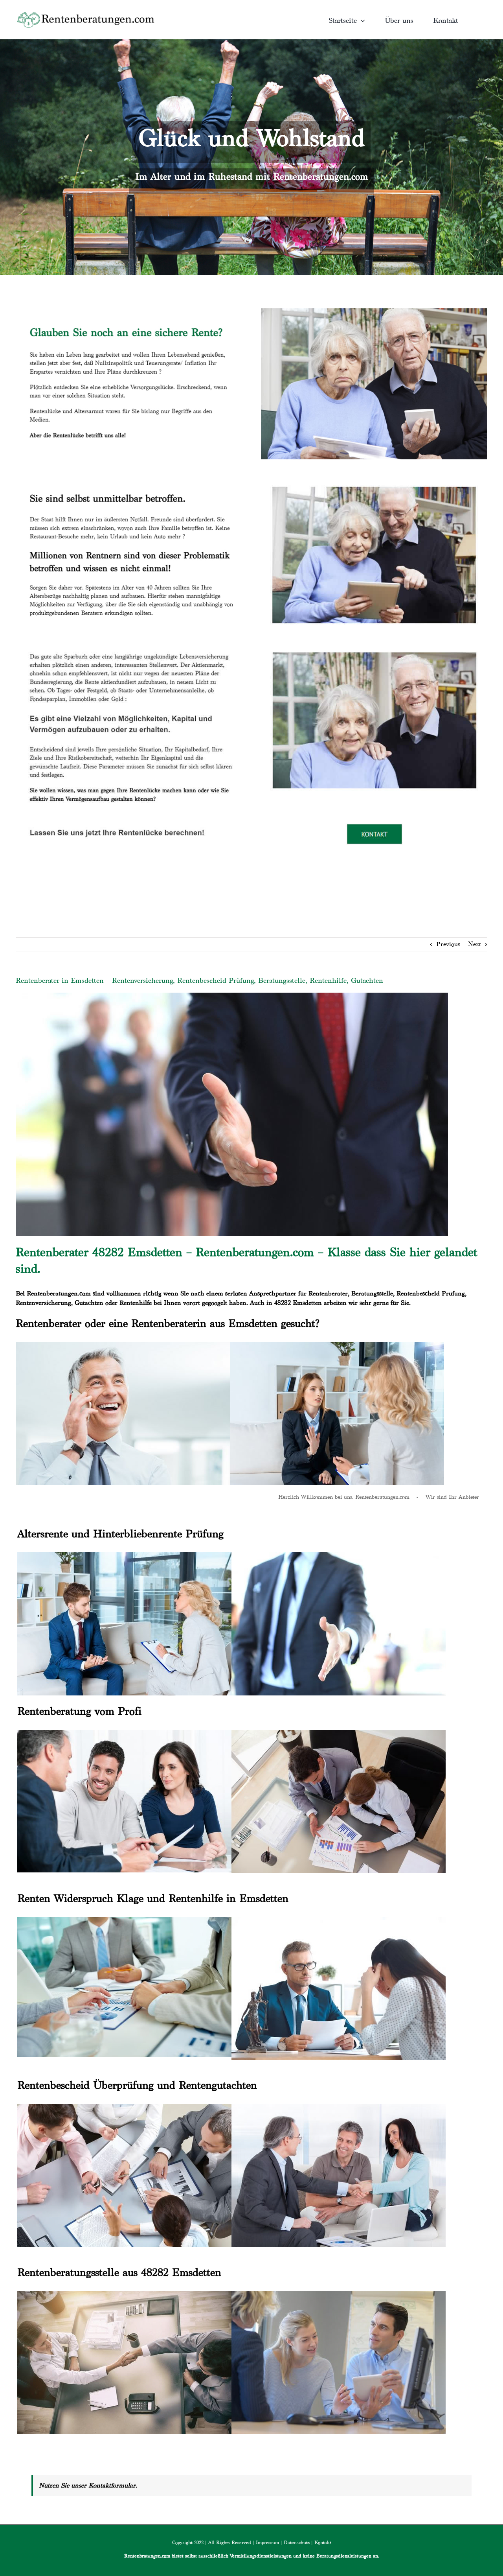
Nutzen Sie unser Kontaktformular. (88, 2485)
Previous (448, 944)
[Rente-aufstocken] (374, 642)
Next (475, 944)
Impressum (267, 2542)
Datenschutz (297, 2542)
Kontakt (323, 2542)
